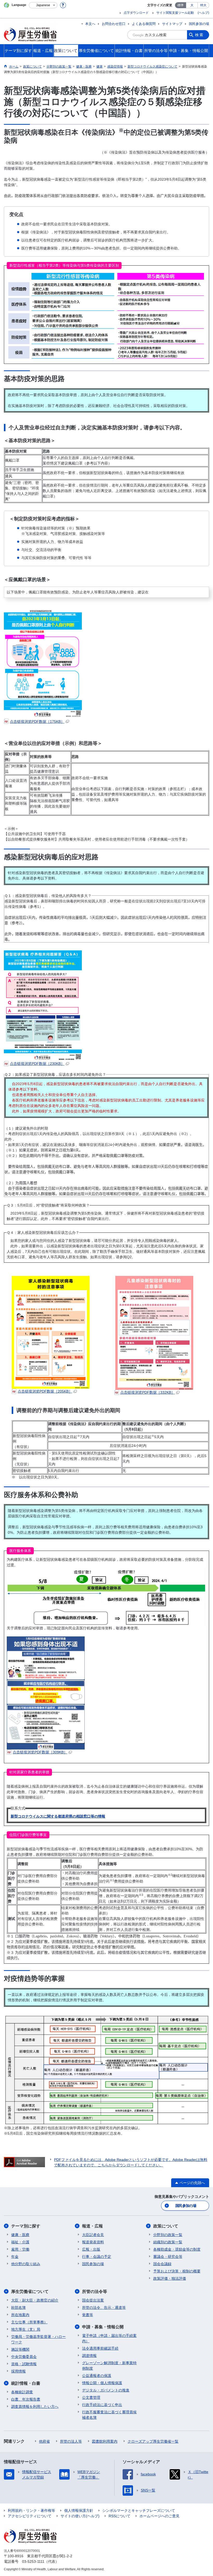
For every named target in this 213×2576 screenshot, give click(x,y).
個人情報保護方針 (79, 2511)
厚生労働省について (30, 2292)
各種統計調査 (22, 2392)
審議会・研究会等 (168, 2257)
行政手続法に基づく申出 (102, 2405)
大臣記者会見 (93, 2235)
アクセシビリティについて (30, 2516)
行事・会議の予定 (97, 2257)
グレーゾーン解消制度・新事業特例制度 (109, 2366)
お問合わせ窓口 (114, 24)
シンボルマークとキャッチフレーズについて (139, 2511)
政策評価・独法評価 (170, 2278)
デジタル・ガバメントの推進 (106, 2390)
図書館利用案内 (105, 2441)
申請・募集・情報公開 (103, 2327)
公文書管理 (91, 2397)
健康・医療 (20, 2235)
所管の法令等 (95, 2292)
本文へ (90, 24)
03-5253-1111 (33, 2561)
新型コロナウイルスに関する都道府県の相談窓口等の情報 (58, 1816)
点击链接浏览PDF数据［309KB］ (40, 1752)
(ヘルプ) (203, 13)
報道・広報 (92, 2226)
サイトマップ (172, 24)
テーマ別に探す (26, 2226)
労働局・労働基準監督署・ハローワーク (38, 2339)
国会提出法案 (93, 2300)
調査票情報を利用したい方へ (35, 2407)
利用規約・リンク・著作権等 (31, 2511)
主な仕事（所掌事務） (29, 2322)
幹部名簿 (18, 2308)
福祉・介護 (20, 2242)
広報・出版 (91, 2249)
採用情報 (18, 2371)
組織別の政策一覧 (168, 2242)
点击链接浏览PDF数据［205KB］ (45, 1391)
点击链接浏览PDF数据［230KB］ (37, 1064)
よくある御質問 (144, 24)
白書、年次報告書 (26, 2399)
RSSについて (119, 2516)
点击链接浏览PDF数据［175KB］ (37, 722)
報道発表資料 (93, 2242)
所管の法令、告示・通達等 (104, 2308)
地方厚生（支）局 (26, 2329)
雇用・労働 (20, 2249)
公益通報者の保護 (97, 2376)
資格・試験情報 (24, 2364)
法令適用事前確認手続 (100, 2348)
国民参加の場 (199, 24)
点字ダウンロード (136, 13)
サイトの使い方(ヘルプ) (80, 2516)
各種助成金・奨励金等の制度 (177, 2249)
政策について (166, 2226)
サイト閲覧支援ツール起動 (175, 13)
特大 (203, 5)
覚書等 (88, 2315)
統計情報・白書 (26, 2383)
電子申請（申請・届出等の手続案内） (109, 2338)
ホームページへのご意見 (159, 2516)
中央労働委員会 (24, 2357)
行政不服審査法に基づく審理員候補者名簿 (109, 2415)
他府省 (44, 2441)
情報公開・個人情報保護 (102, 2383)
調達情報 (89, 2356)
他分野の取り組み (26, 2264)
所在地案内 (20, 2315)
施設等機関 (20, 2349)
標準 (181, 5)
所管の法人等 (71, 2441)
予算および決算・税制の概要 (177, 2271)
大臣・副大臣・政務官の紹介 (35, 2300)
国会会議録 (162, 2264)
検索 (199, 35)
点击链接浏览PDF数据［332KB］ (148, 1392)
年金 (15, 2257)
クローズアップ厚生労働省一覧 (153, 2441)
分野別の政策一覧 (168, 2235)
